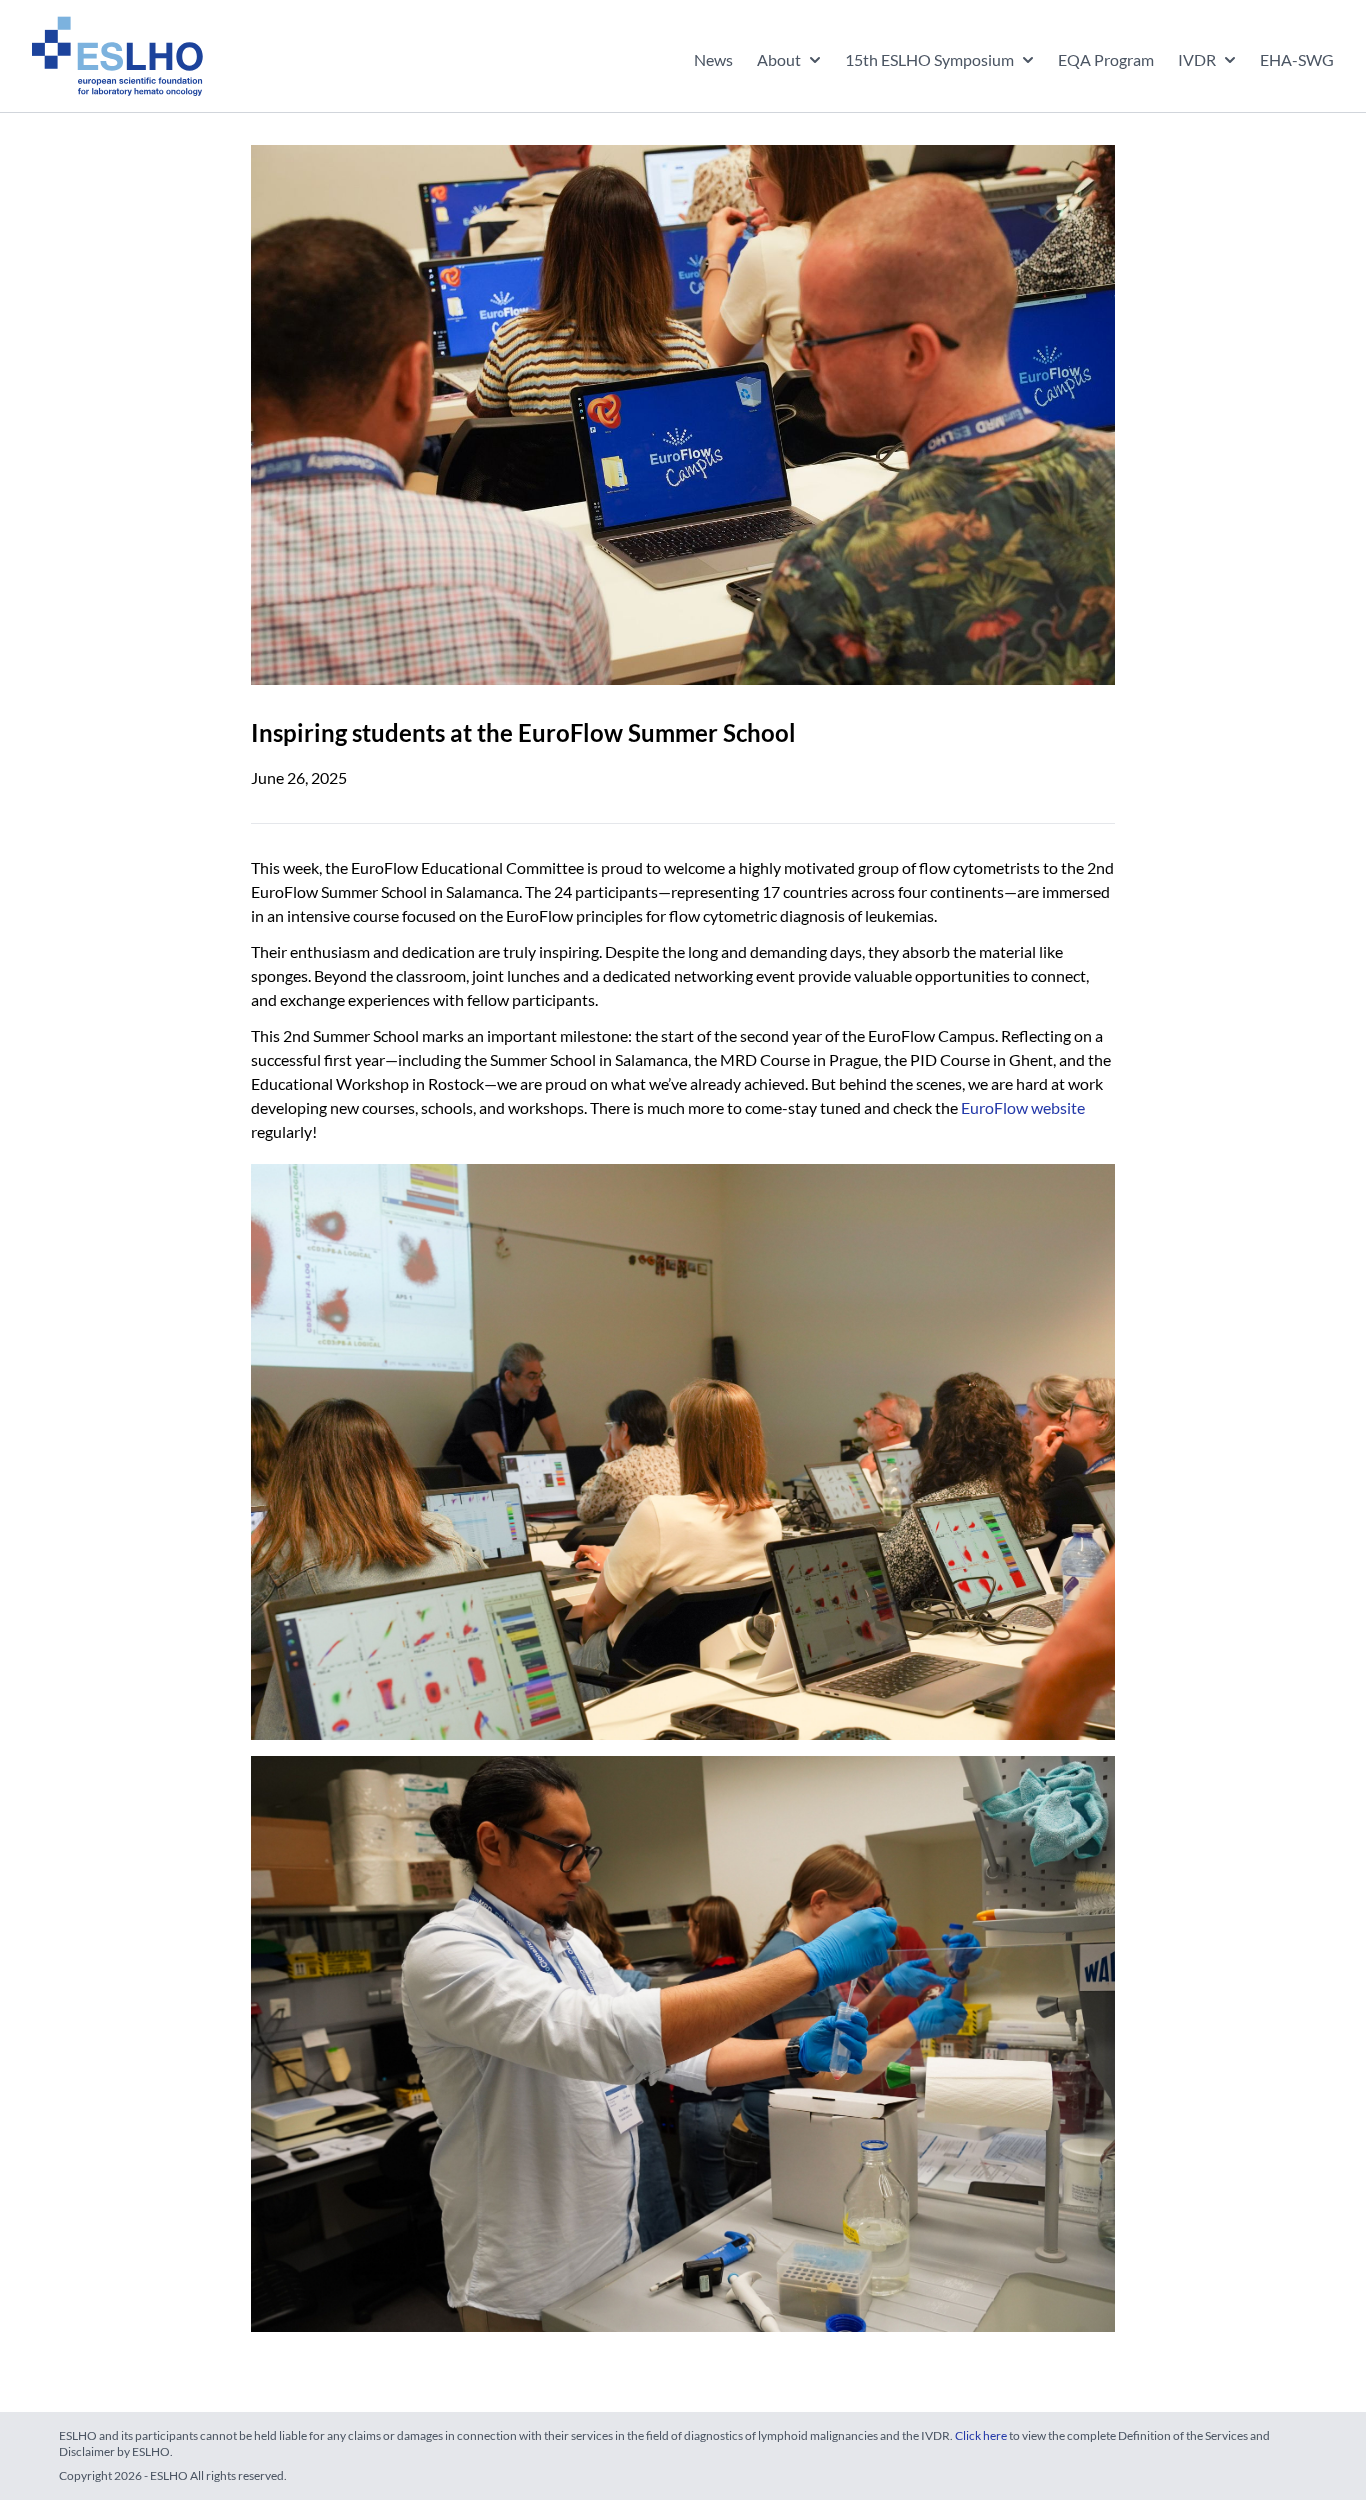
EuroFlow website (1023, 1107)
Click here (981, 2435)
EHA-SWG (1297, 59)
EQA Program (1106, 59)
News (713, 59)
